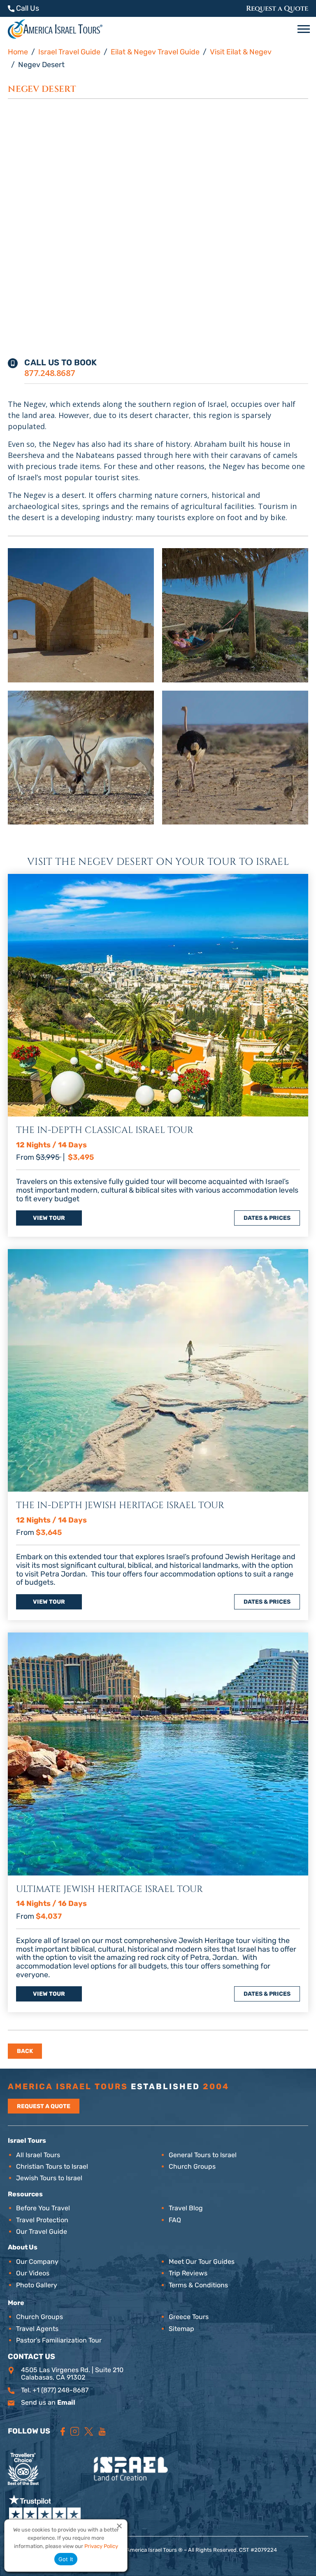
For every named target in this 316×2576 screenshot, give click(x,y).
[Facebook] (63, 2431)
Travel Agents (37, 2329)
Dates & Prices (267, 1218)
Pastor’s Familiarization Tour (59, 2340)
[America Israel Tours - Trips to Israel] (55, 29)
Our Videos (33, 2273)
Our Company (37, 2262)
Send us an (48, 2402)
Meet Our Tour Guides (202, 2262)
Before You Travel (43, 2208)
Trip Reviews (188, 2273)
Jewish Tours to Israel (49, 2178)
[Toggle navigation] (305, 29)
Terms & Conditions (198, 2285)
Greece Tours (189, 2317)
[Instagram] (75, 2431)
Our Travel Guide (42, 2232)
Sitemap (181, 2329)
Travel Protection (42, 2220)
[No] (119, 2526)
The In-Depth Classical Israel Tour (105, 1130)
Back (25, 2051)
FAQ (175, 2220)
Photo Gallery (37, 2285)
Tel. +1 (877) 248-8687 (55, 2390)
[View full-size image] (81, 615)
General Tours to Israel (203, 2155)
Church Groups (192, 2166)
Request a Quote (277, 8)
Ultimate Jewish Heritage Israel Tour (109, 1889)
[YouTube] (102, 2431)
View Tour (49, 1218)
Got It (66, 2559)
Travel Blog (186, 2208)
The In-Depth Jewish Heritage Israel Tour (120, 1505)
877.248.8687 (50, 373)
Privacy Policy (101, 2546)
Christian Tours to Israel (52, 2166)
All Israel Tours (38, 2155)
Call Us (27, 8)
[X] (89, 2431)
